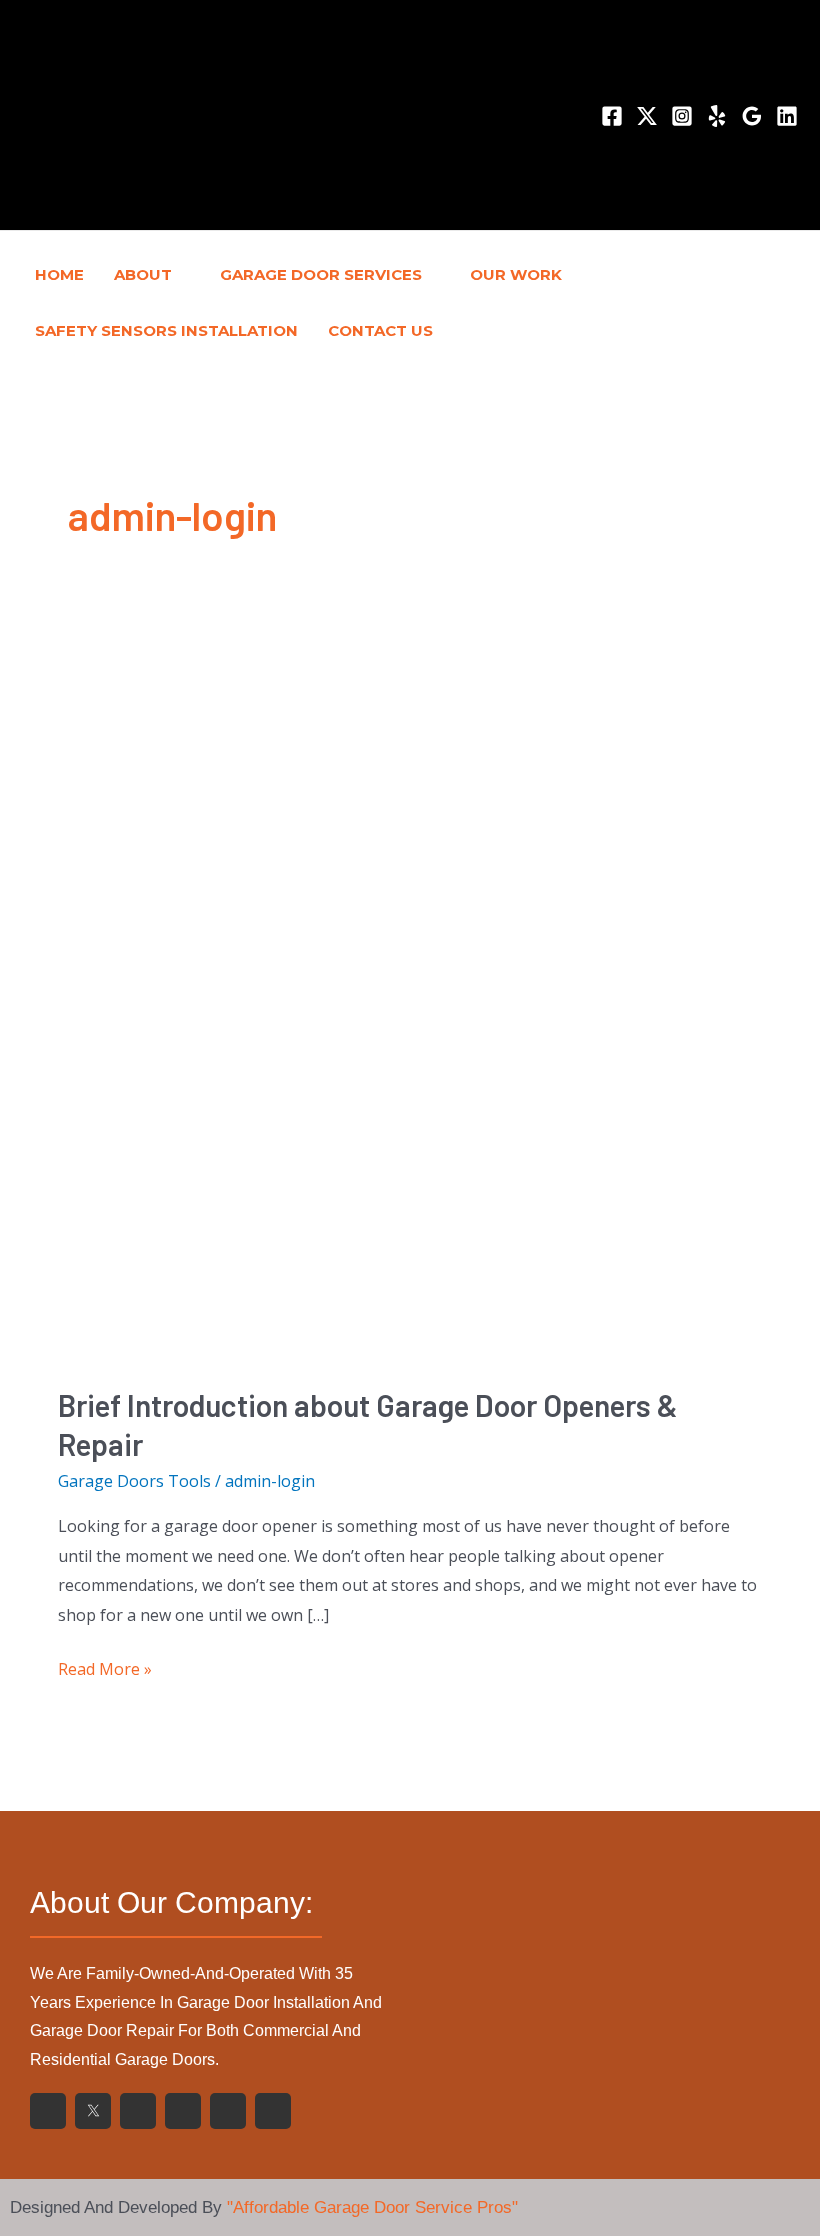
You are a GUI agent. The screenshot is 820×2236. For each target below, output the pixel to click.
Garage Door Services (321, 274)
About (143, 274)
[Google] (752, 116)
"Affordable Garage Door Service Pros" (372, 2207)
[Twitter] (647, 116)
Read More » (105, 1667)
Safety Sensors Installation (166, 330)
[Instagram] (682, 116)
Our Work (516, 274)
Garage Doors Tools (134, 1481)
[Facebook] (612, 116)
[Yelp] (717, 116)
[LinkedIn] (787, 116)
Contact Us (380, 330)
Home (59, 274)
